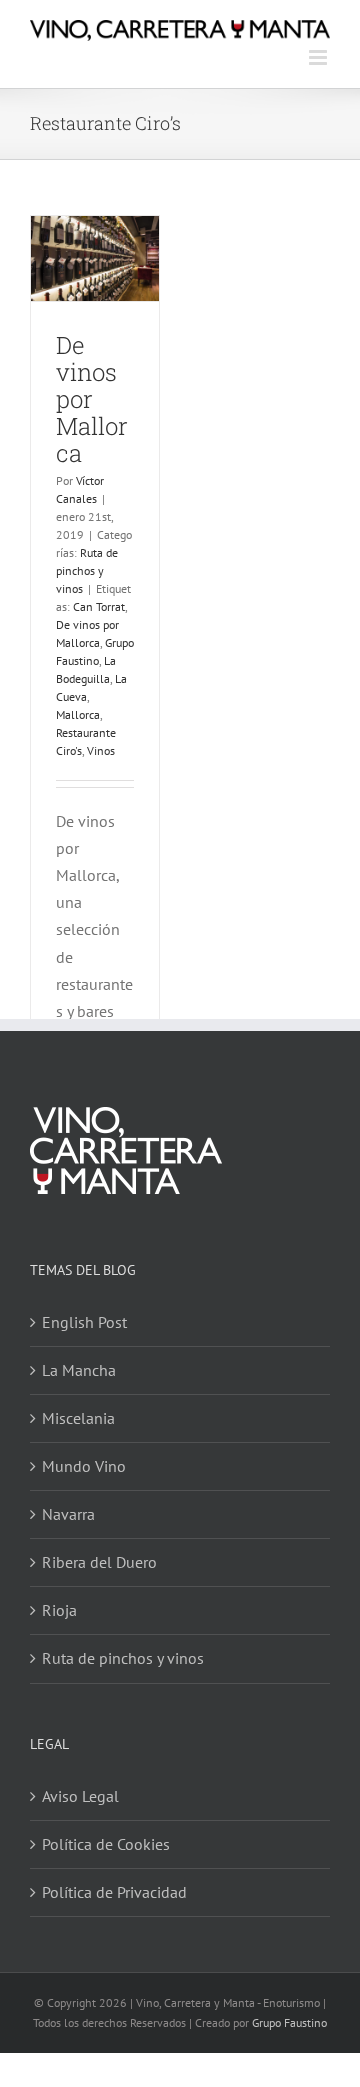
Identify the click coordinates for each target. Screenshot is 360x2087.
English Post (84, 1322)
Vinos (101, 750)
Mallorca (78, 714)
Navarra (68, 1514)
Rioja (59, 1610)
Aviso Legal (80, 1796)
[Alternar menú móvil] (319, 57)
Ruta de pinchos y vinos (87, 570)
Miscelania (78, 1418)
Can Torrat (99, 606)
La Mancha (79, 1370)
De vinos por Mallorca (92, 399)
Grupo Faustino (289, 2022)
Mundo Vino (84, 1466)
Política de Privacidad (114, 1892)
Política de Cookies (106, 1844)
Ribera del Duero (99, 1562)
